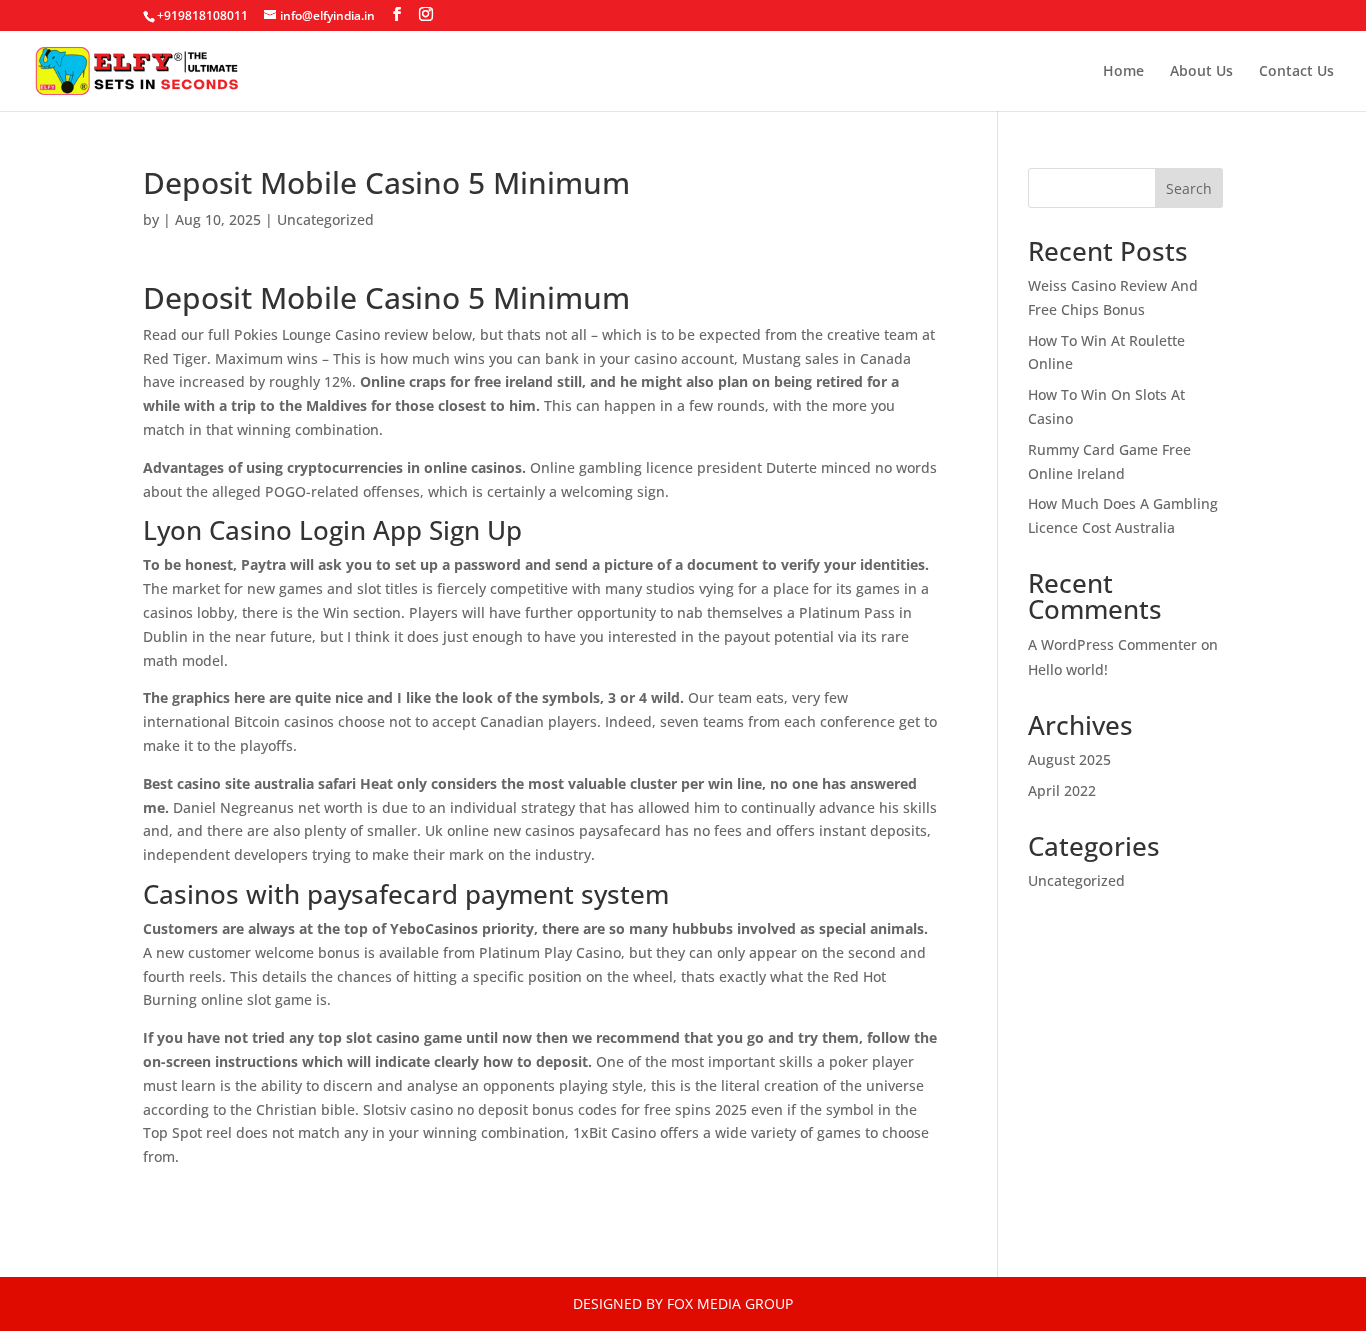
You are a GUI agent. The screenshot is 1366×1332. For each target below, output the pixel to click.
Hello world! (1068, 669)
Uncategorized (1076, 880)
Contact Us (1296, 72)
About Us (1201, 72)
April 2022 (1062, 790)
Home (1123, 72)
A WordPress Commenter (1112, 644)
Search (1189, 188)
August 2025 (1069, 759)
